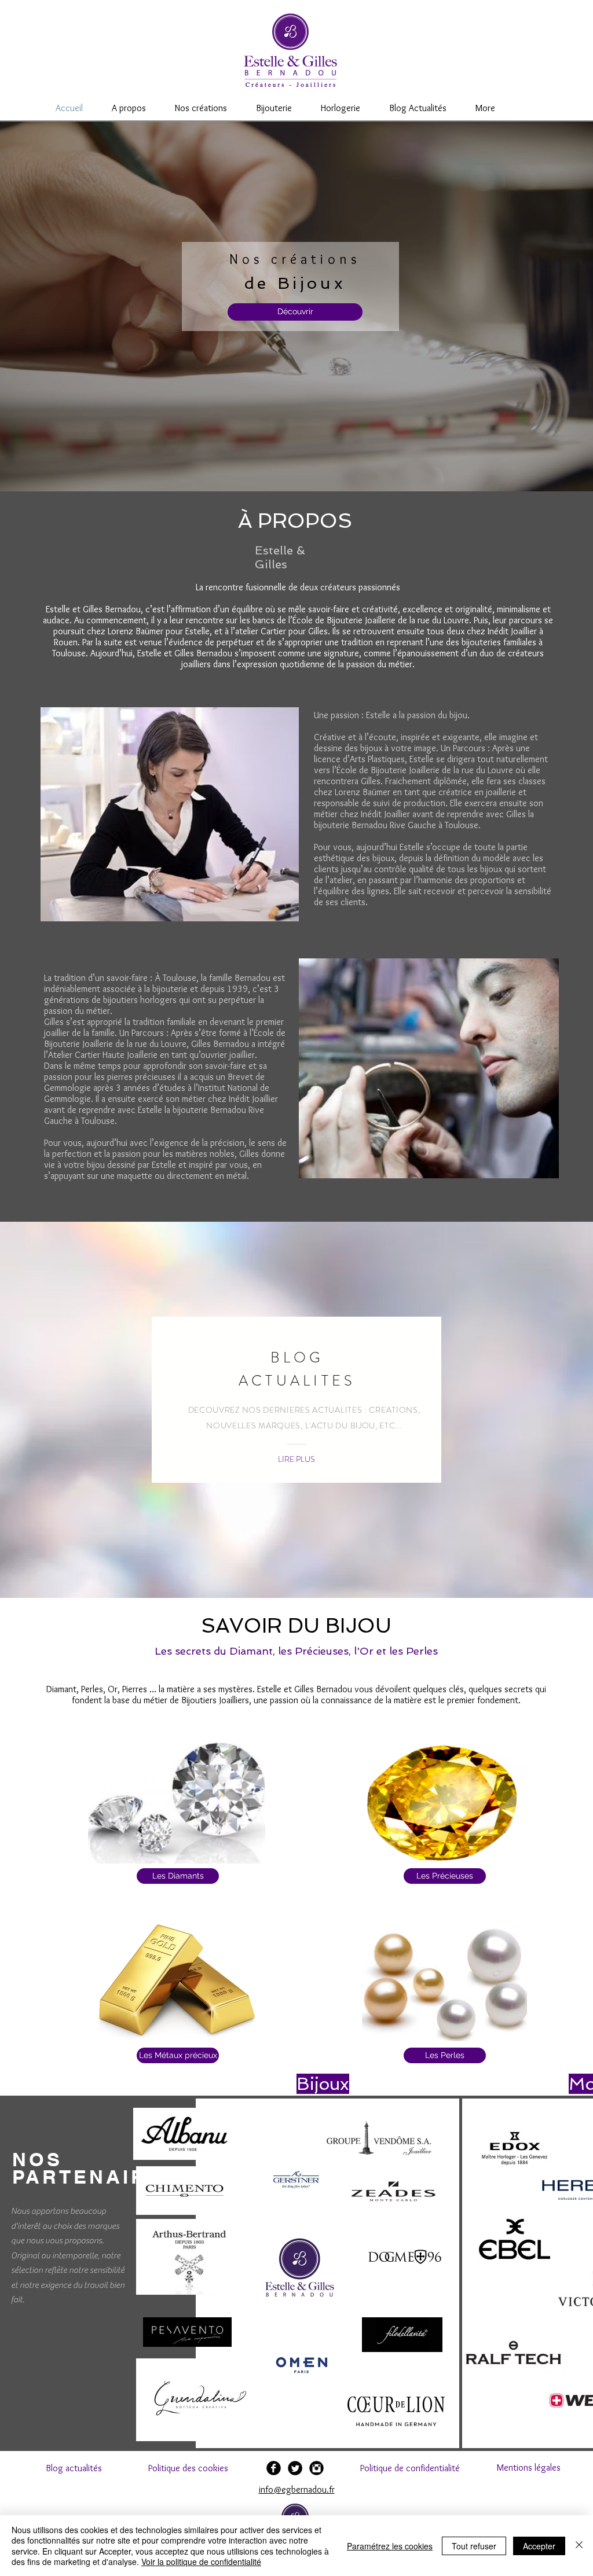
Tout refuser (474, 2546)
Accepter (539, 2546)
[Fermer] (579, 2546)
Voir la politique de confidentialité (201, 2562)
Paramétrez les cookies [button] (390, 2546)
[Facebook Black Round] (274, 2468)
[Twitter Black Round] (295, 2468)
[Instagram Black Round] (316, 2468)
